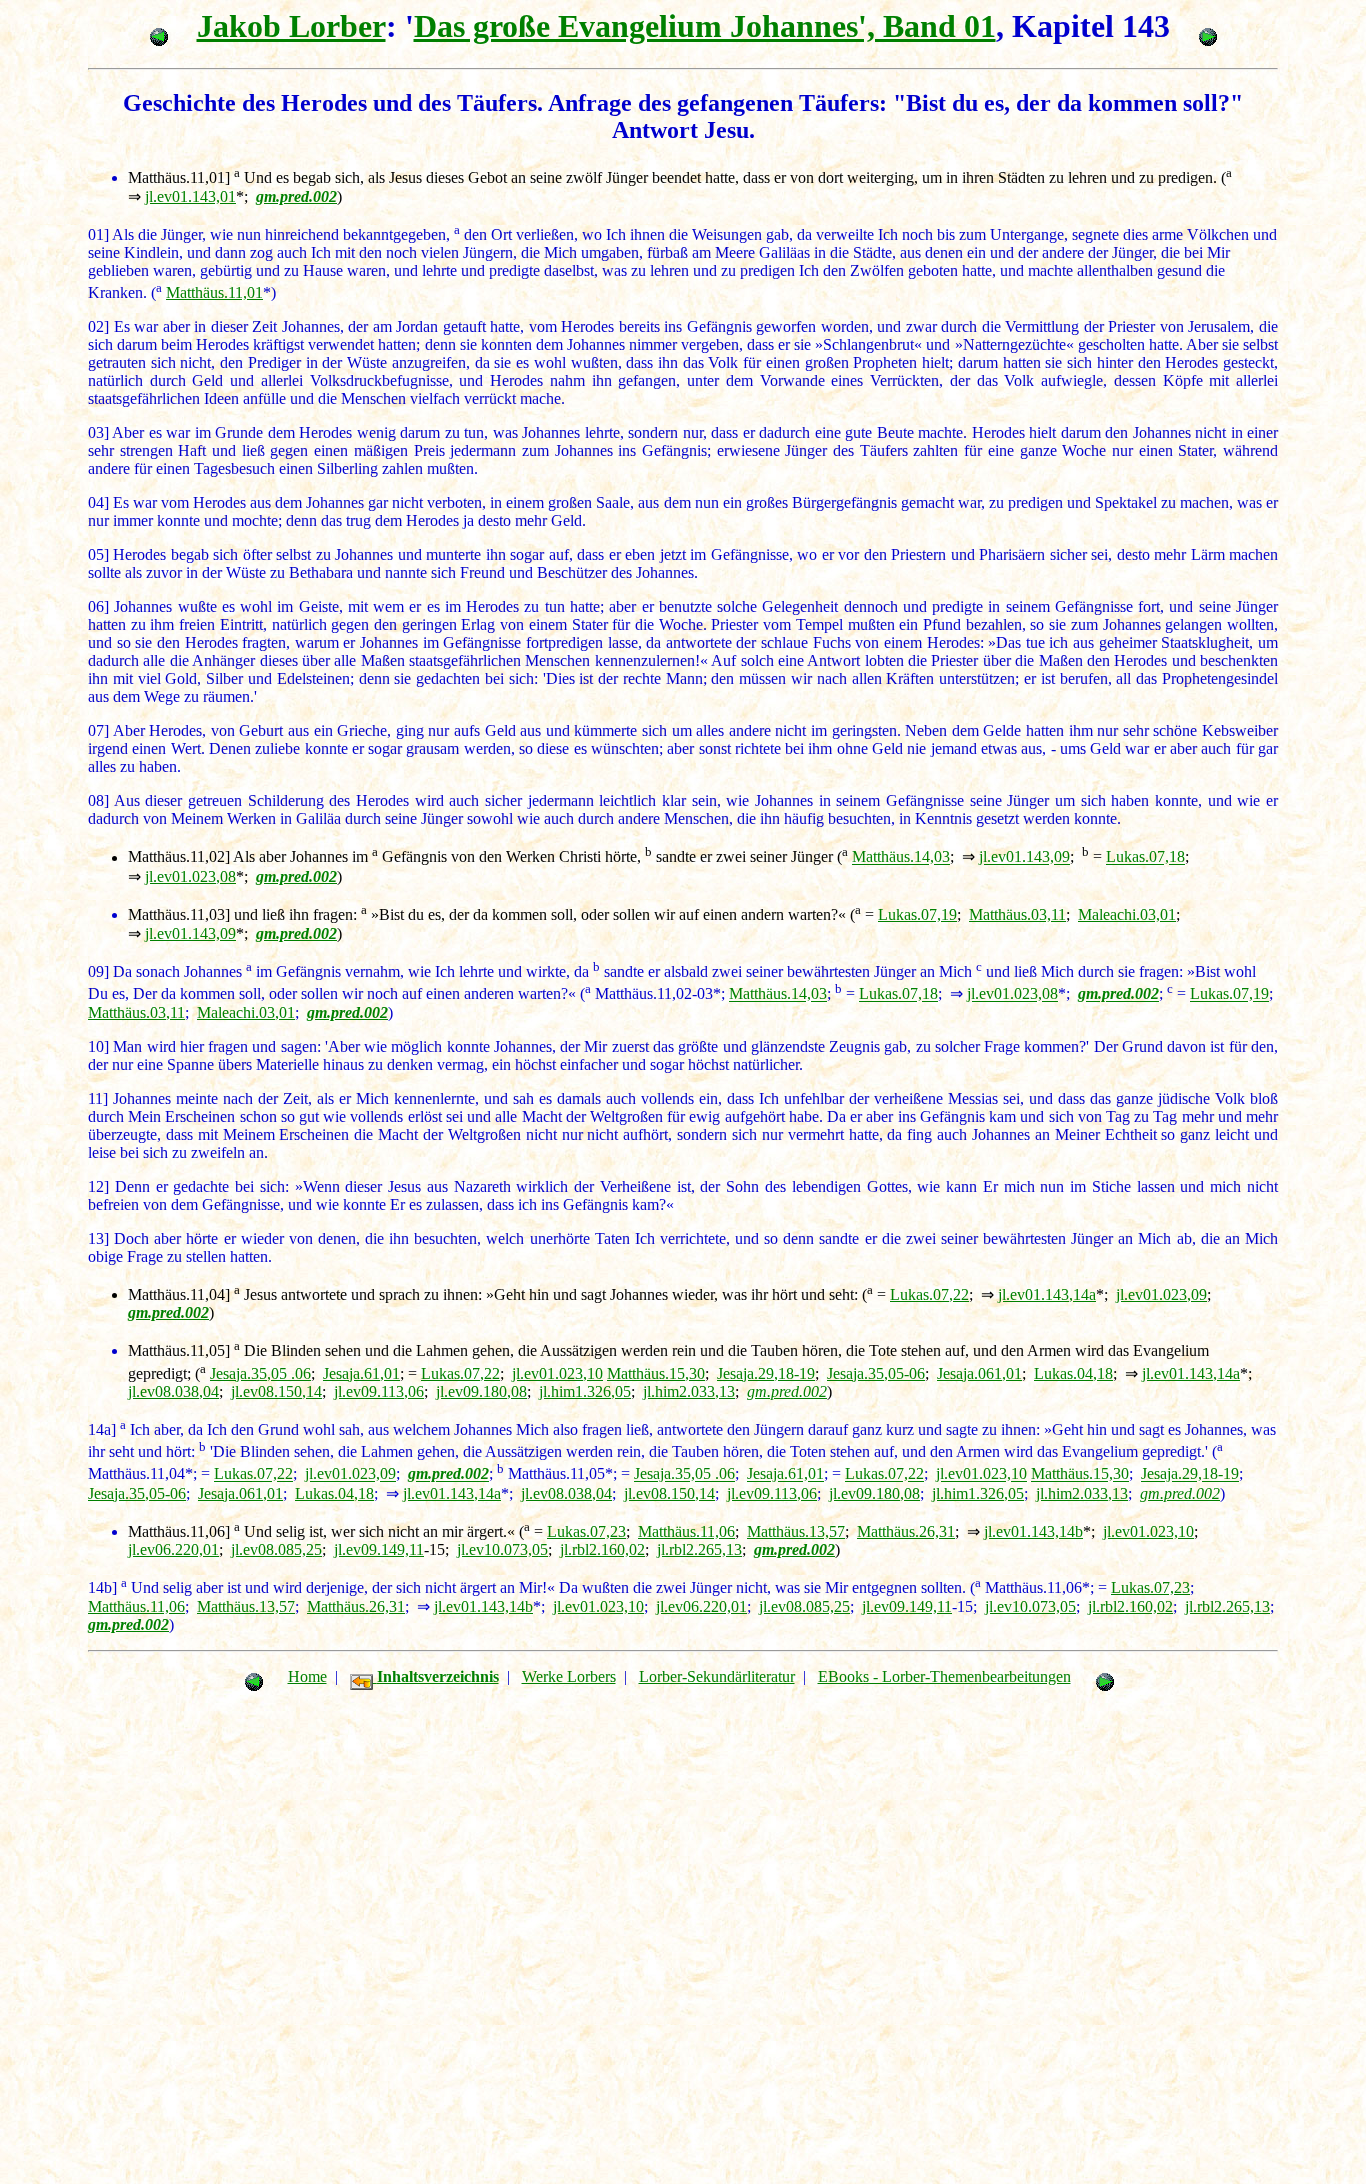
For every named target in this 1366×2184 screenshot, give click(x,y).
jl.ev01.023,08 (190, 876)
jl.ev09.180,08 (481, 1391)
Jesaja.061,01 (979, 1373)
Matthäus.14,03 (901, 857)
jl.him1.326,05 (585, 1391)
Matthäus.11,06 (686, 1531)
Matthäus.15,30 (656, 1373)
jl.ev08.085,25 (276, 1549)
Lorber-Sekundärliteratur (717, 1676)
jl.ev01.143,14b (1033, 1531)
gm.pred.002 (787, 1391)
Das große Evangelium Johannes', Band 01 (705, 26)
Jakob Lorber (291, 26)
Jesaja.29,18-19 (766, 1373)
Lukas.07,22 (929, 1294)
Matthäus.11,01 (214, 292)
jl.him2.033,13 (689, 1391)
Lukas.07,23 (586, 1531)
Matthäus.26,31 (906, 1531)
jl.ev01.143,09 (1024, 857)
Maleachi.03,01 (1127, 914)
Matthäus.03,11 (1017, 914)
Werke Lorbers (569, 1676)
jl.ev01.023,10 (557, 1373)
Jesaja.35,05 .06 (260, 1373)
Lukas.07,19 (917, 914)
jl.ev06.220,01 (173, 1549)
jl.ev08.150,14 (276, 1391)
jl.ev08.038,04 (173, 1391)
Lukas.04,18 (1073, 1373)
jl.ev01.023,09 (1161, 1294)
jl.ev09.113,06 (379, 1391)
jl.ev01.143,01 (190, 196)
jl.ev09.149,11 (379, 1549)
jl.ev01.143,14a (1047, 1294)
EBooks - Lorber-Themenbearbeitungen (944, 1676)
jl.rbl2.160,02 (602, 1549)
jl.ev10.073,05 (502, 1549)
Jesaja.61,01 (361, 1373)
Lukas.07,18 (1145, 857)
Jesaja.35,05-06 (876, 1373)
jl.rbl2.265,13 (699, 1549)
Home (307, 1676)
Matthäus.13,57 (796, 1531)
